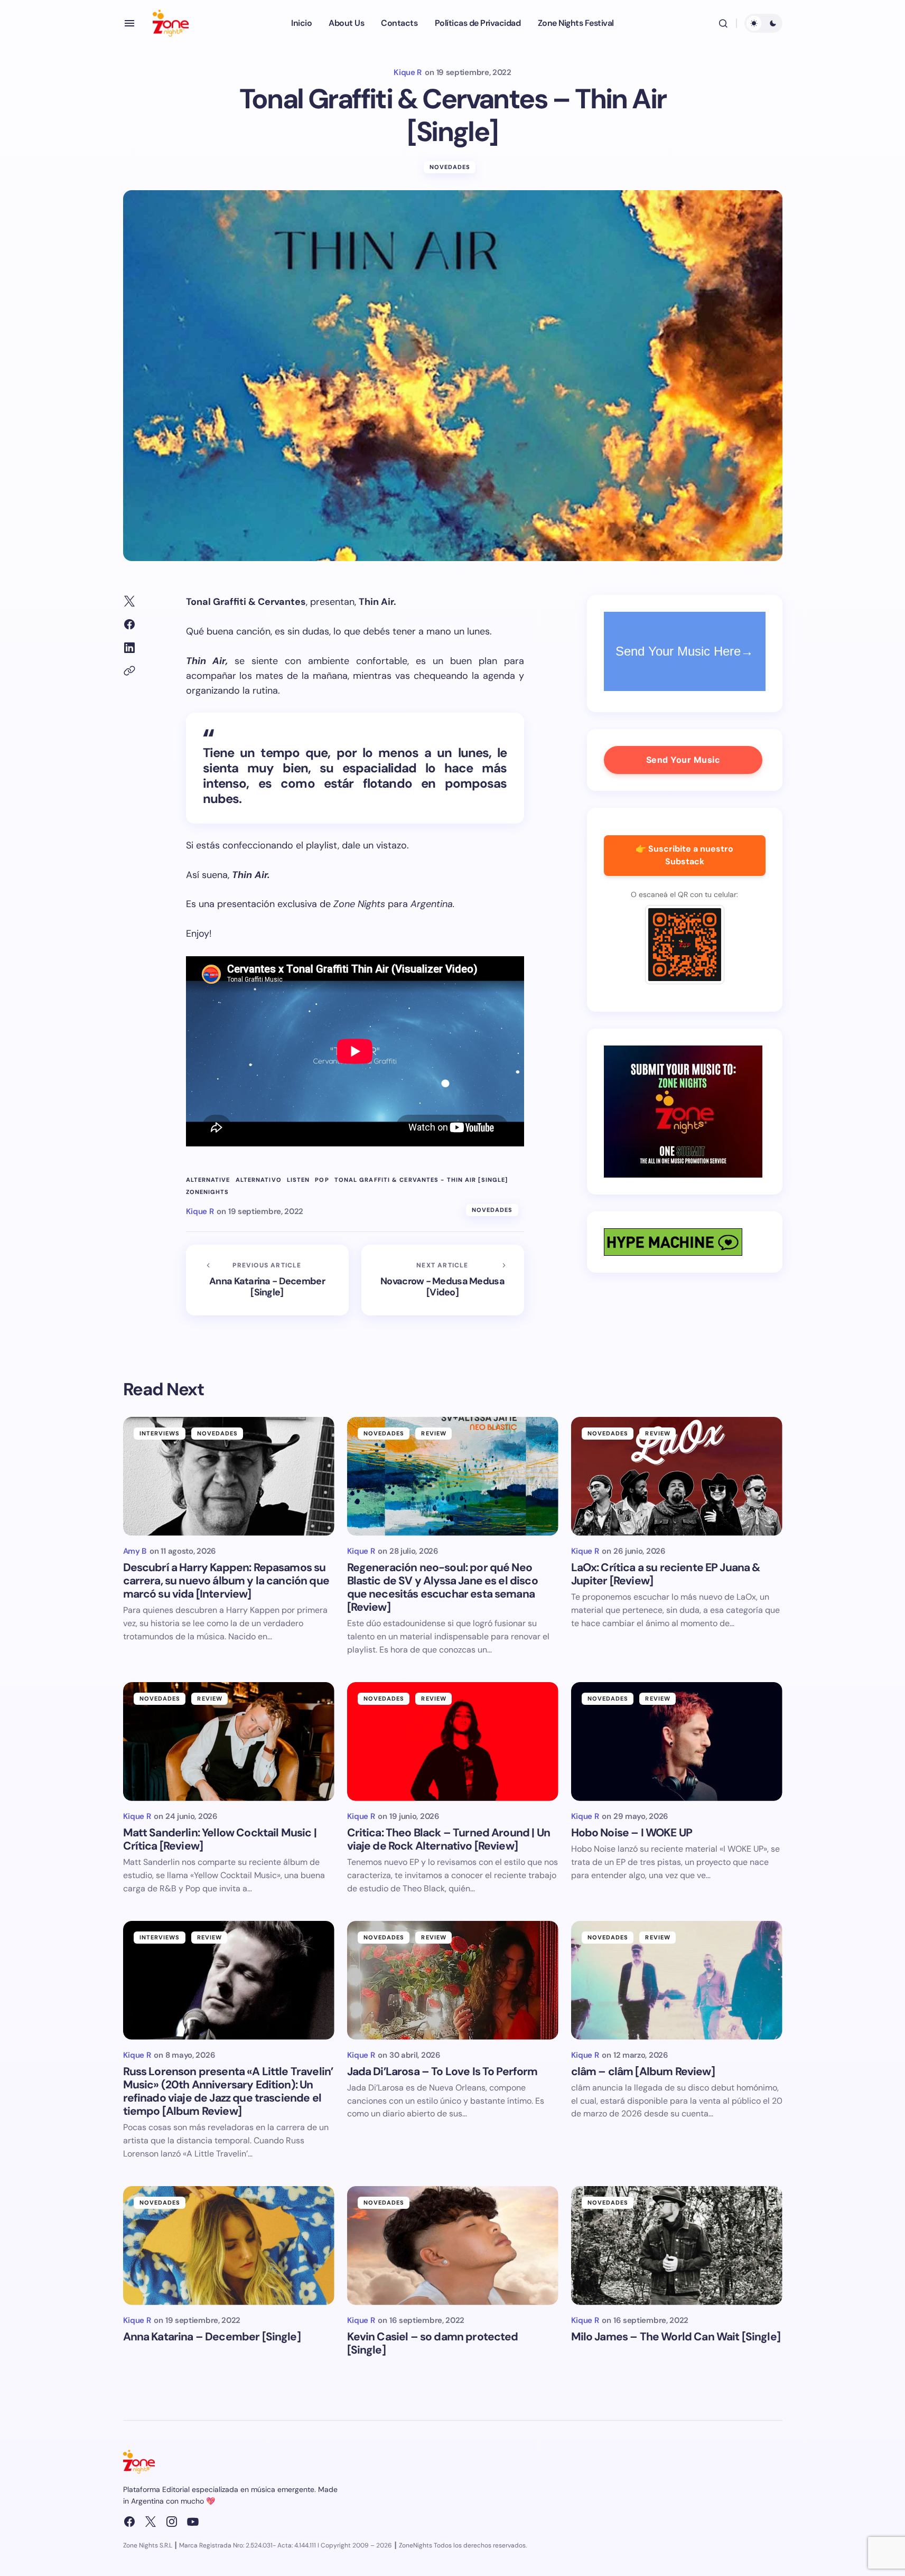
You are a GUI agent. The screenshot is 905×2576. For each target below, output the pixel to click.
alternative (208, 1180)
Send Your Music (683, 760)
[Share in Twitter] (129, 601)
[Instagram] (172, 2522)
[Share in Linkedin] (129, 648)
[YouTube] (193, 2522)
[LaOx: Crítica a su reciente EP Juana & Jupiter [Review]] (677, 1476)
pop (322, 1180)
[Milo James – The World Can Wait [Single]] (677, 2246)
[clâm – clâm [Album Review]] (677, 1980)
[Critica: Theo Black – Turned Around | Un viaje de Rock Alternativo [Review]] (453, 1742)
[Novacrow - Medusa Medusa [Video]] (443, 1280)
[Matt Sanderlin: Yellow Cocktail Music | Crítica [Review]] (229, 1742)
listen (298, 1180)
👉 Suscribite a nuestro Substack (684, 855)
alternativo (259, 1180)
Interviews (160, 1433)
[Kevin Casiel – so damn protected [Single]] (453, 2246)
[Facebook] (129, 2522)
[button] (129, 23)
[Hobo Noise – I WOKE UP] (677, 1742)
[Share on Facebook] (129, 624)
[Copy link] (129, 671)
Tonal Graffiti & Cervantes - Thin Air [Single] (421, 1180)
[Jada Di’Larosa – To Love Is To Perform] (453, 1980)
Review (434, 1433)
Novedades (450, 167)
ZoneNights (208, 1192)
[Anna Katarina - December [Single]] (267, 1280)
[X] (151, 2522)
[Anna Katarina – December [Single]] (229, 2246)
